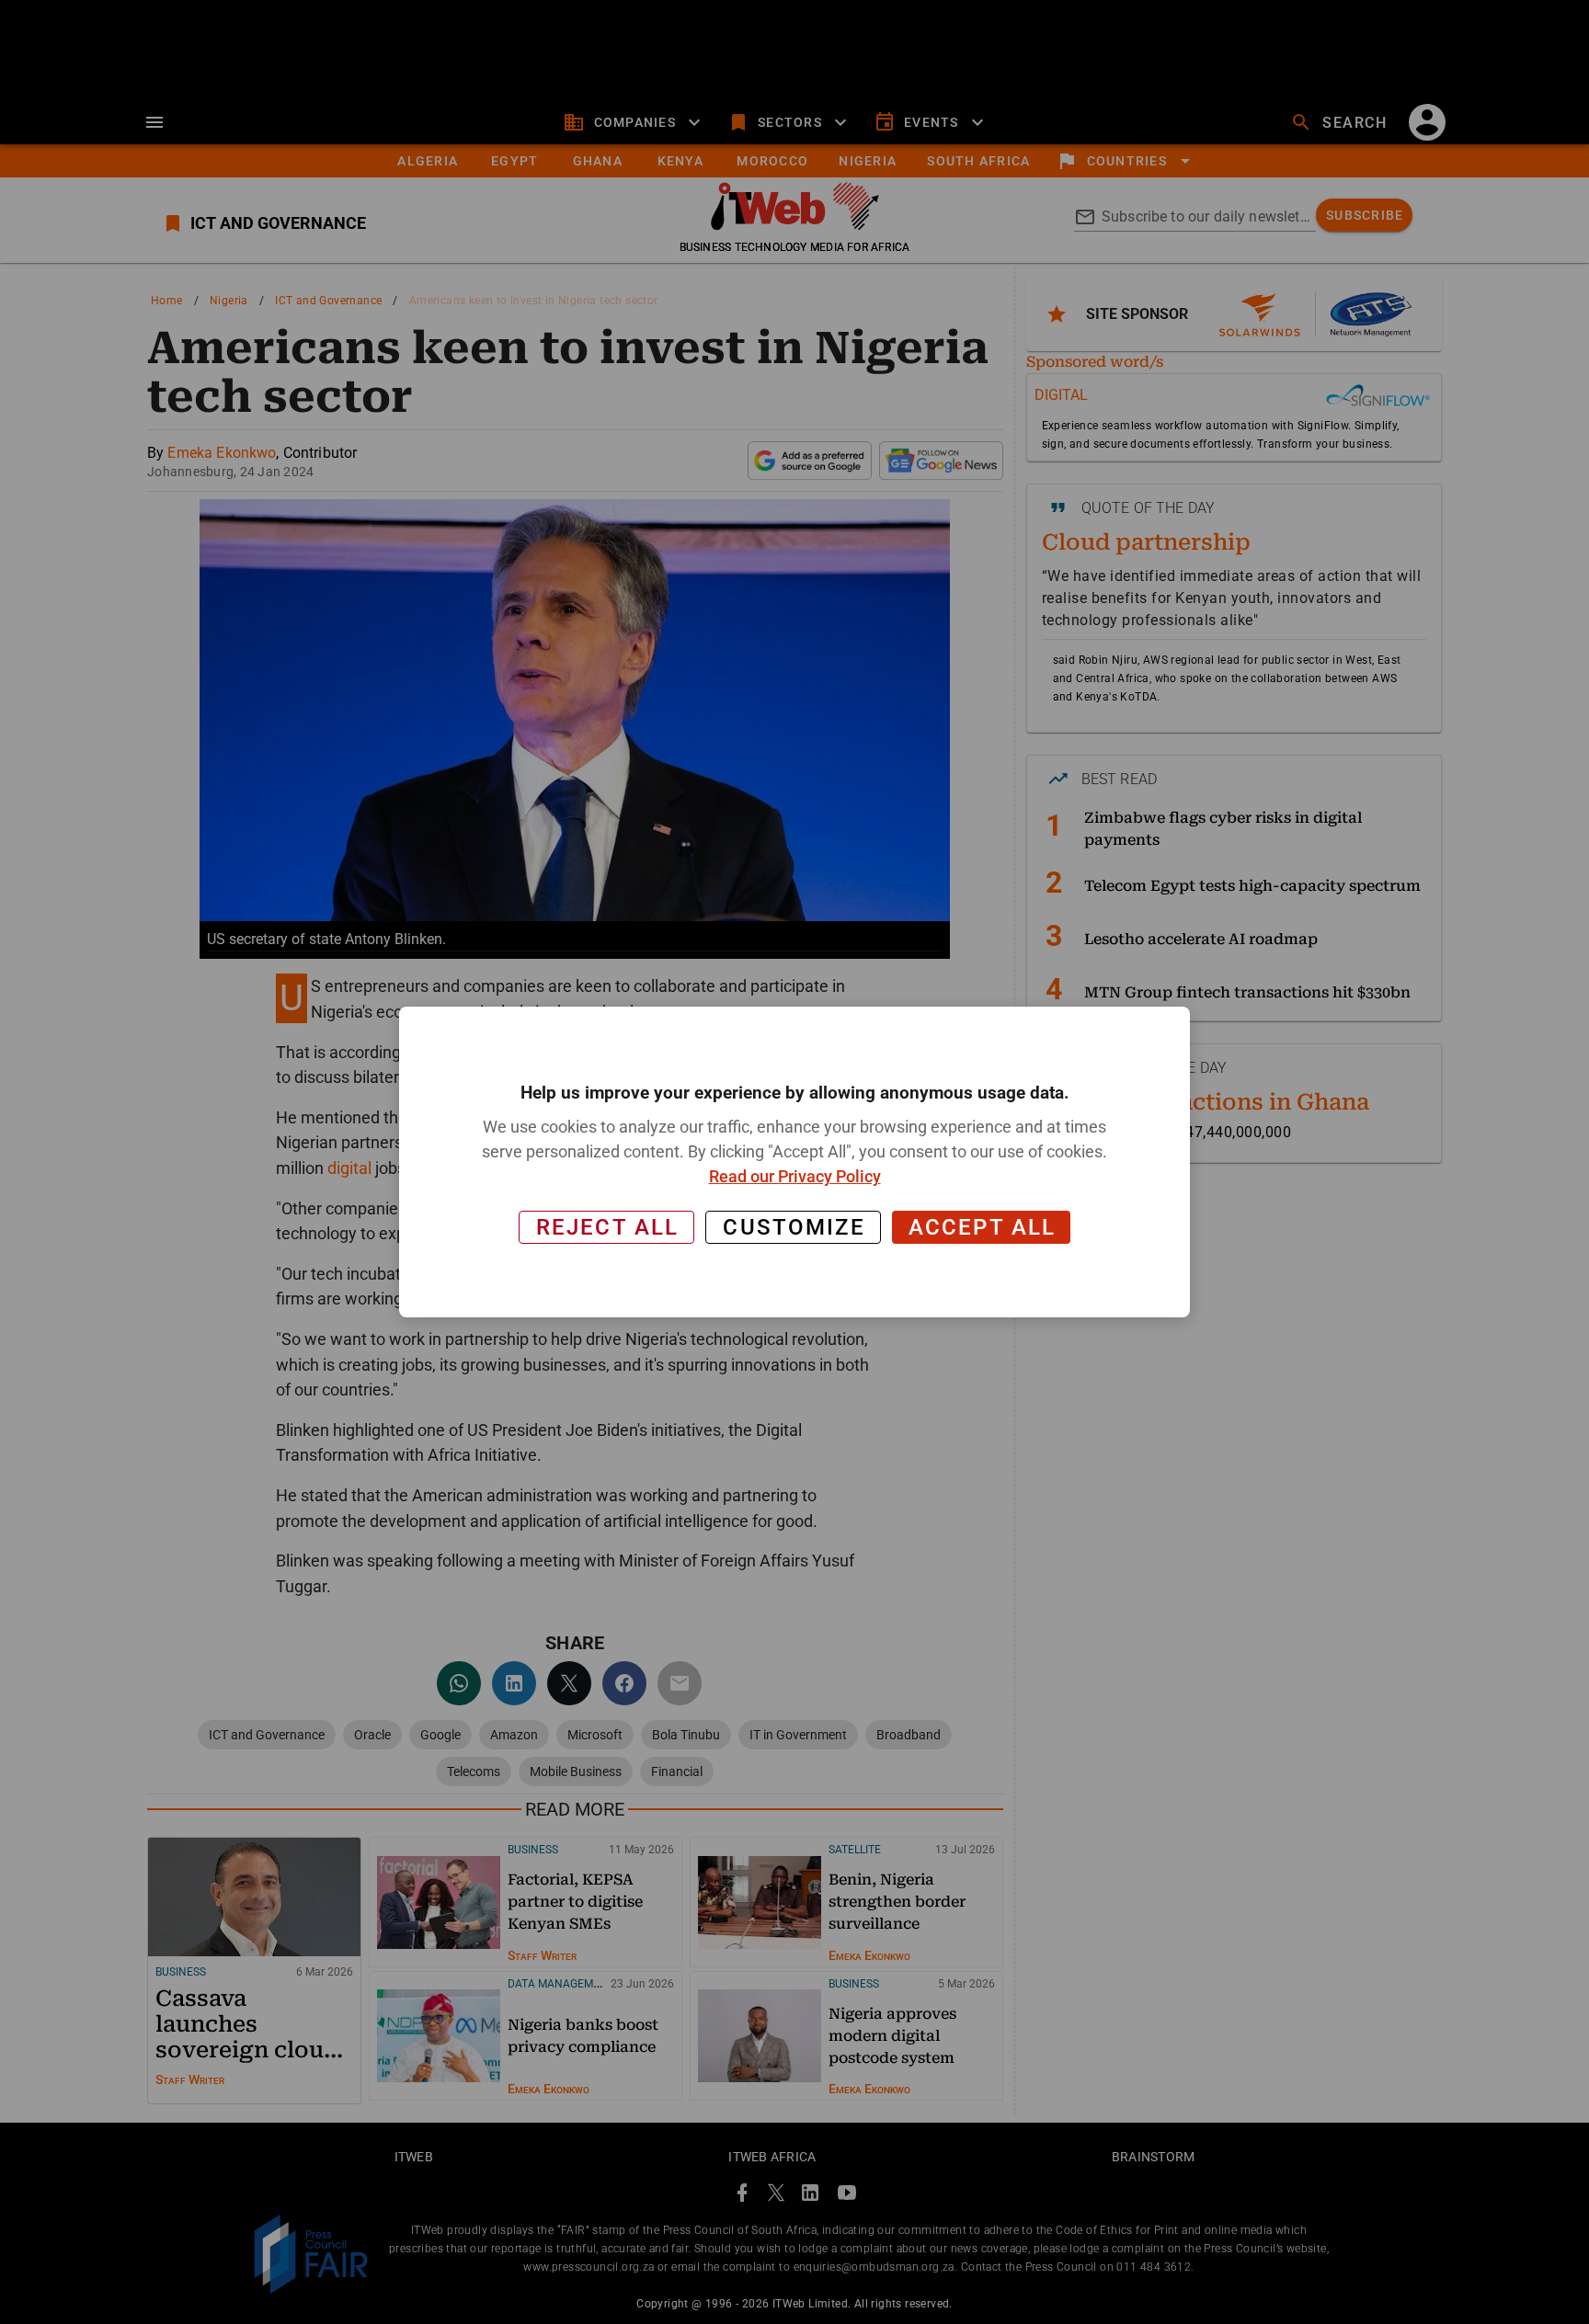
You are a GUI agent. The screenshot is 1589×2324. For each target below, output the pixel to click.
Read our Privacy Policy (795, 1176)
